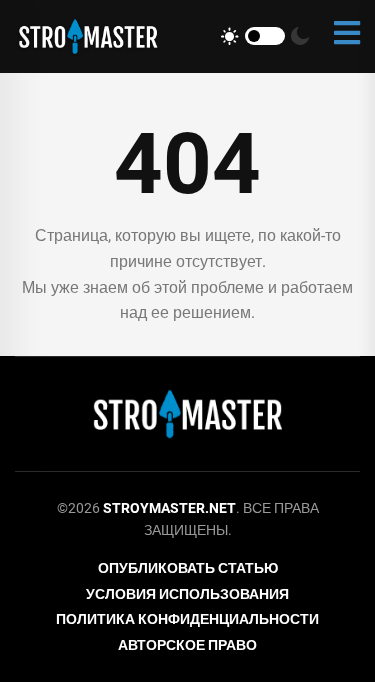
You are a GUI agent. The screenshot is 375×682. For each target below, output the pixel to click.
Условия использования (187, 594)
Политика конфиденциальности (187, 619)
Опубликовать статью (188, 568)
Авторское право (187, 645)
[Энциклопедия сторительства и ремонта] (88, 36)
